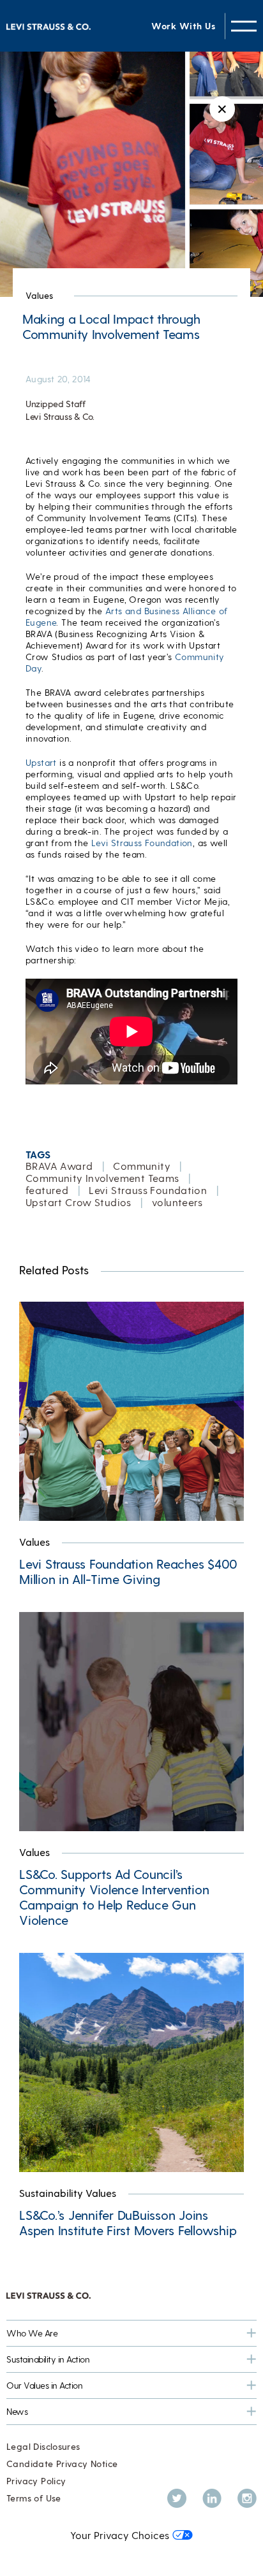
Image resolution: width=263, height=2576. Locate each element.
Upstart (41, 762)
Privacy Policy (36, 2481)
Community (142, 1166)
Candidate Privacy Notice (62, 2464)
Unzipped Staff (56, 404)
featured (47, 1190)
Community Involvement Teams (102, 1178)
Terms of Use (34, 2498)
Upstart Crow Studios (79, 1202)
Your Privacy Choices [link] (120, 2535)
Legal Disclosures (43, 2446)
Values (39, 295)
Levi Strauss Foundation (142, 843)
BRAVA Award (59, 1166)
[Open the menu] (244, 26)
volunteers (177, 1202)
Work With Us (183, 26)
